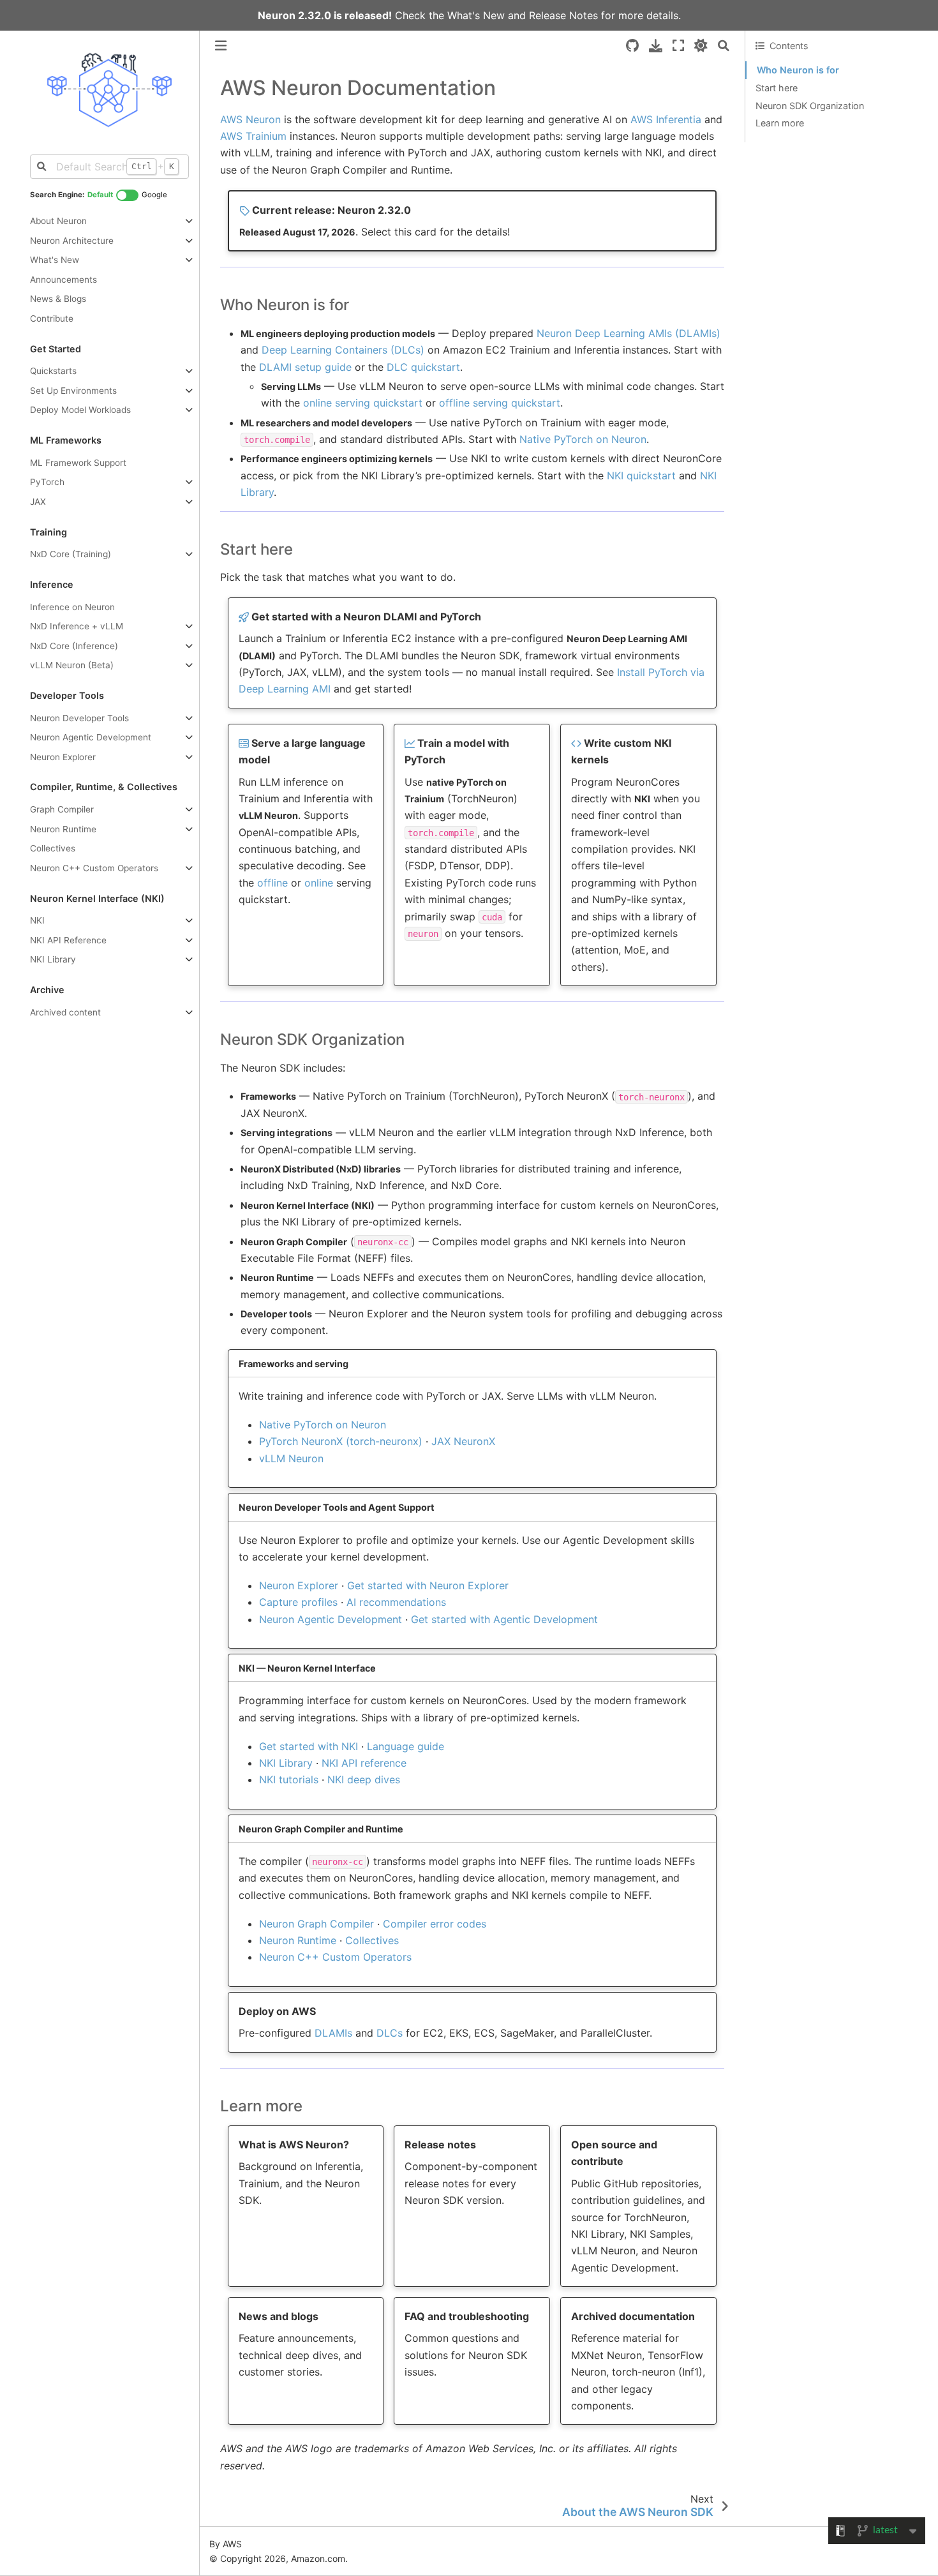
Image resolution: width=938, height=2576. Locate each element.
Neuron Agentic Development (91, 737)
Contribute (52, 318)
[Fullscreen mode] (678, 46)
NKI (37, 920)
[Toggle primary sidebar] (221, 46)
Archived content (65, 1012)
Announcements (63, 280)
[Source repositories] (632, 46)
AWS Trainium (253, 136)
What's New (476, 15)
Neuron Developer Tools (79, 718)
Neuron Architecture (72, 241)
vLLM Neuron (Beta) (72, 665)
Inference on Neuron (72, 607)
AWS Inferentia (666, 119)
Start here (777, 88)
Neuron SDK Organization (810, 106)
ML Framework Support (78, 463)
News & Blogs (58, 299)
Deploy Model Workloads (80, 410)
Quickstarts (53, 371)
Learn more (780, 123)
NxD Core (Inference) (74, 646)
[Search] (724, 46)
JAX (38, 502)
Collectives (53, 848)
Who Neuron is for (798, 70)
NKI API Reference (68, 940)
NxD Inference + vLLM (77, 626)
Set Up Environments (73, 391)
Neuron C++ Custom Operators (94, 868)
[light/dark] (701, 46)
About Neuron (58, 221)
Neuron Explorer (63, 757)
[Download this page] (656, 46)
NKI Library (53, 959)
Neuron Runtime (63, 829)
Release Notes (563, 15)
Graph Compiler (62, 809)
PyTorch (47, 482)
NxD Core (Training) (71, 554)
